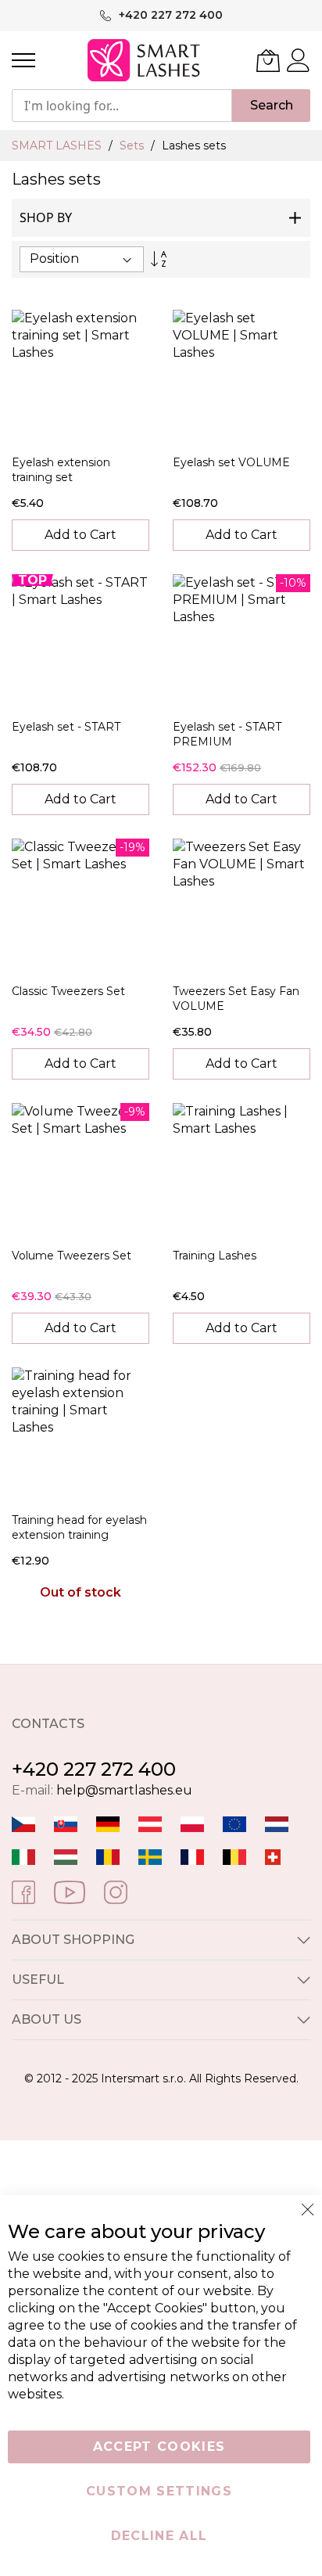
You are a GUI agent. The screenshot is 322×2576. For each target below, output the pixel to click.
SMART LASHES (58, 146)
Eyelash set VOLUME (231, 462)
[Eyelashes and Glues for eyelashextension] (234, 1823)
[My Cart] (268, 60)
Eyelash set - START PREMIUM (227, 734)
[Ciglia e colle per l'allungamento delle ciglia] (23, 1856)
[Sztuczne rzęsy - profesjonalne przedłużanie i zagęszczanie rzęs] (192, 1823)
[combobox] (122, 106)
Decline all (159, 2536)
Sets (133, 146)
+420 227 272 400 (94, 1769)
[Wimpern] (150, 1823)
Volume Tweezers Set (72, 1256)
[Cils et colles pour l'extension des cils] (192, 1856)
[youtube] (70, 1891)
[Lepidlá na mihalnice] (66, 1823)
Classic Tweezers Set (68, 991)
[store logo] (145, 60)
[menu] (23, 60)
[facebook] (23, 1891)
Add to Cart (80, 535)
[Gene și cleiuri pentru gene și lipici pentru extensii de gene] (108, 1856)
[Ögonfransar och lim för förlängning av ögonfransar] (150, 1856)
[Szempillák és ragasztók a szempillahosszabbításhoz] (66, 1856)
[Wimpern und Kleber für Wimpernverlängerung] (273, 1856)
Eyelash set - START (66, 727)
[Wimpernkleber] (108, 1823)
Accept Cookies (159, 2447)
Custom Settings (159, 2491)
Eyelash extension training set (61, 470)
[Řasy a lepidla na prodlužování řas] (23, 1823)
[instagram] (116, 1891)
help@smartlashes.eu (124, 1790)
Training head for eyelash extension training (79, 1527)
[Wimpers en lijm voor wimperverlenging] (277, 1823)
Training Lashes (215, 1256)
